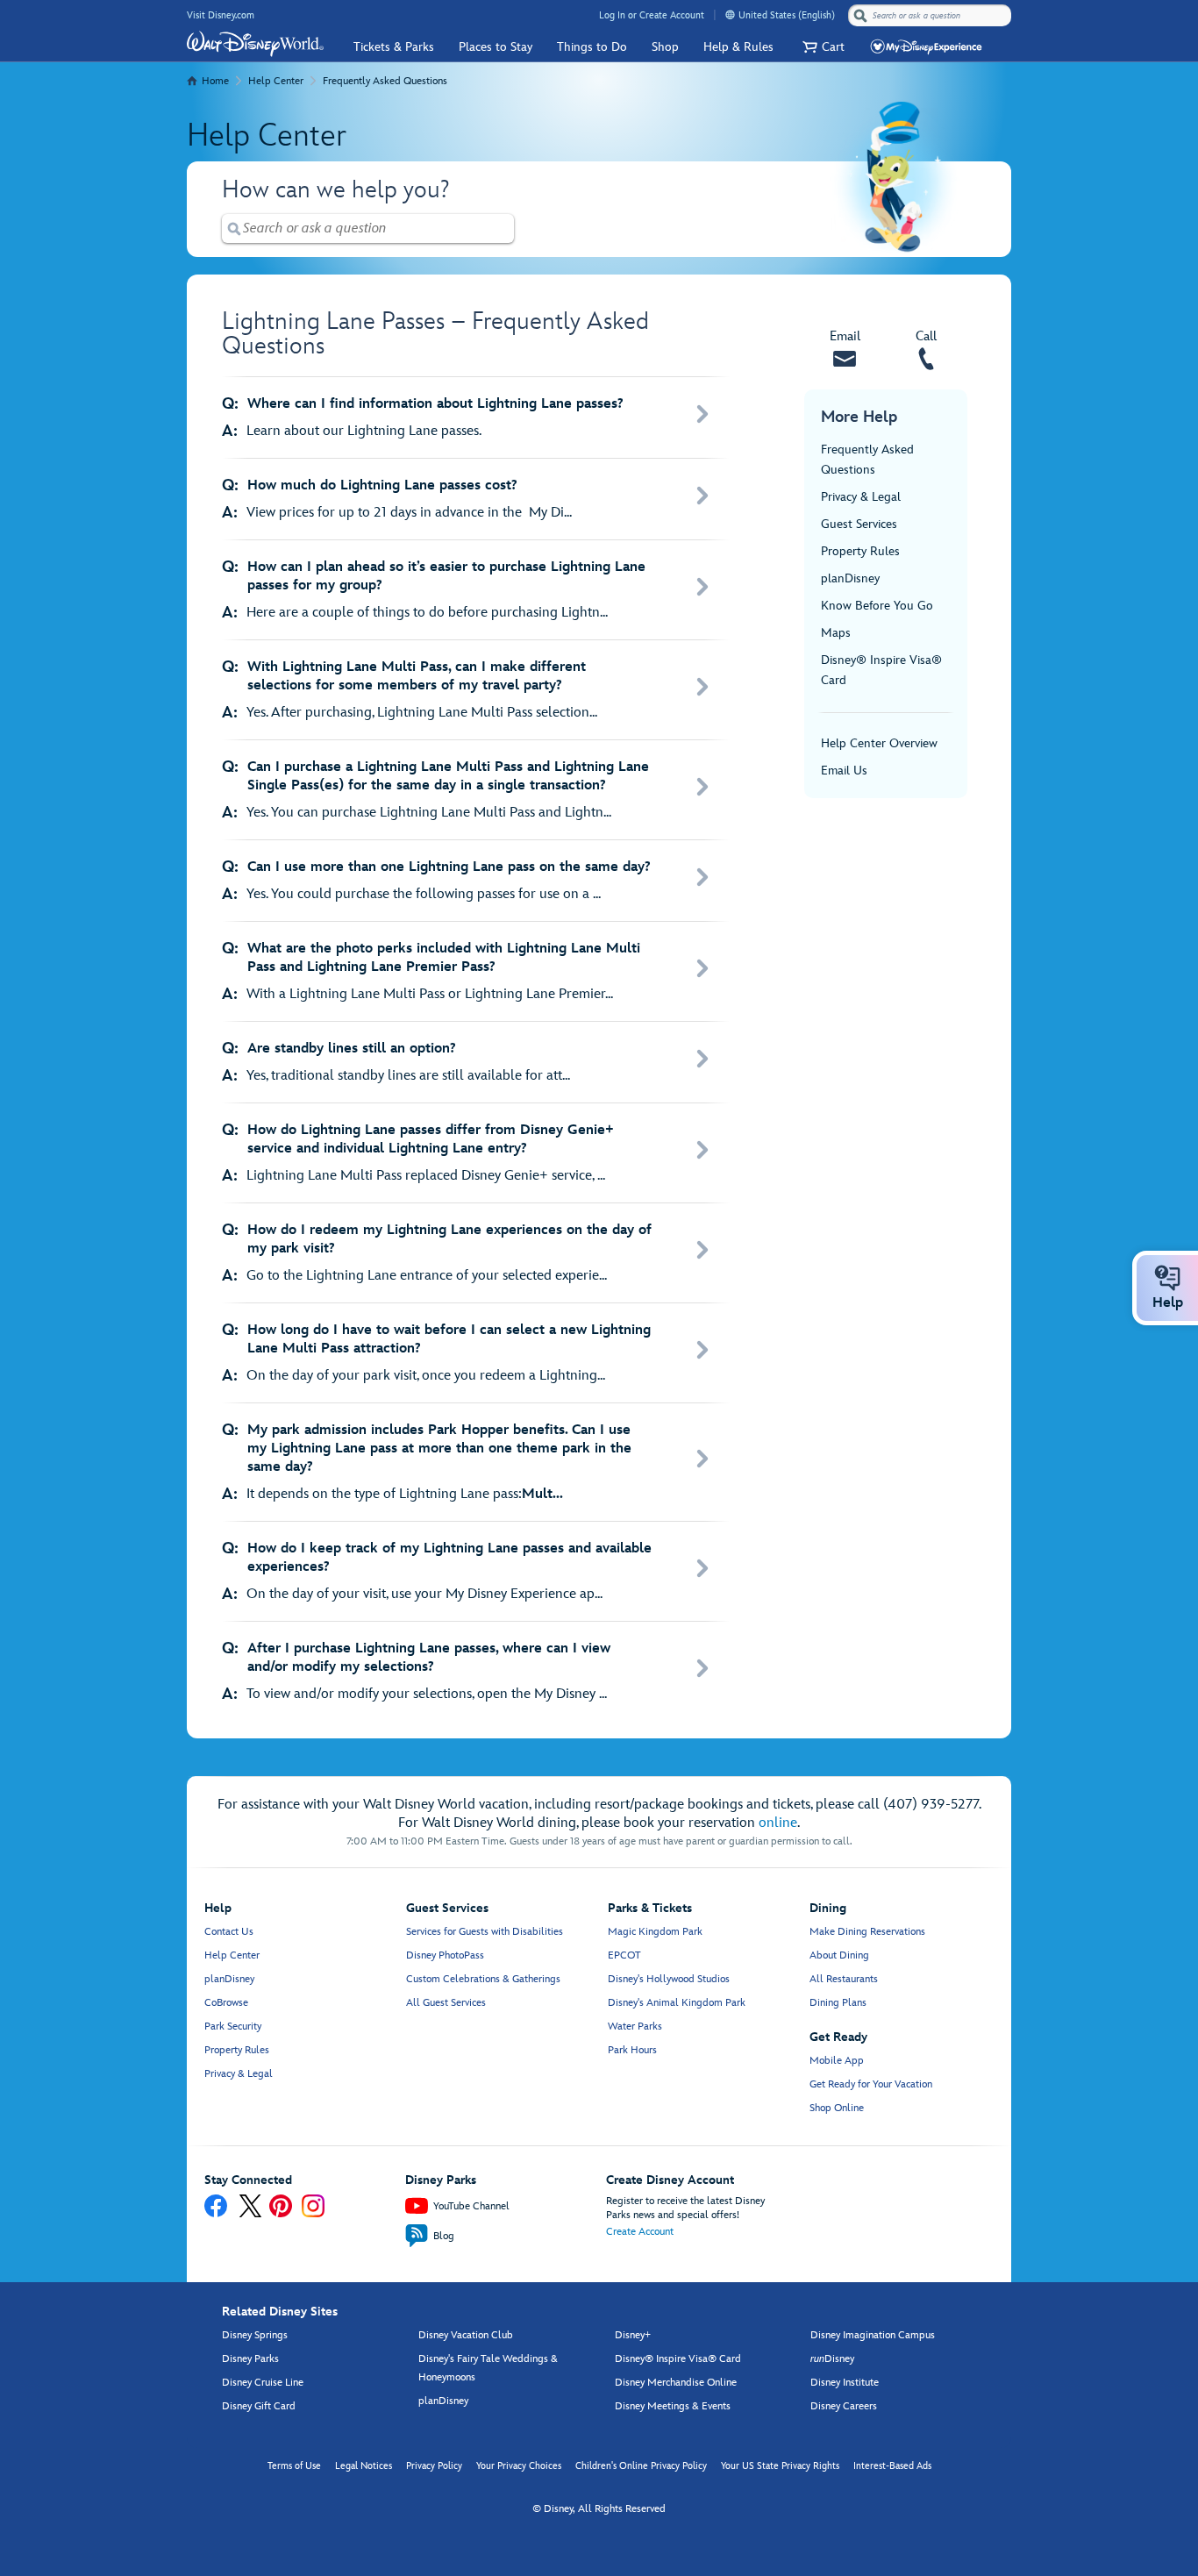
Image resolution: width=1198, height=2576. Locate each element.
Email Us (844, 771)
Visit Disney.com (221, 15)
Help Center (276, 81)
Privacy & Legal (861, 497)
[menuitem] (730, 14)
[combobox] (931, 16)
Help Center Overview (879, 743)
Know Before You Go (877, 606)
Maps (836, 633)
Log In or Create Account (652, 15)
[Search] (860, 15)
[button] (821, 47)
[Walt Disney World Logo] (255, 44)
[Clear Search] (502, 228)
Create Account (640, 2232)
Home (215, 81)
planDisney (850, 578)
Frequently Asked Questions (385, 81)
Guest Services (859, 524)
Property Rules (860, 551)
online (778, 1823)
